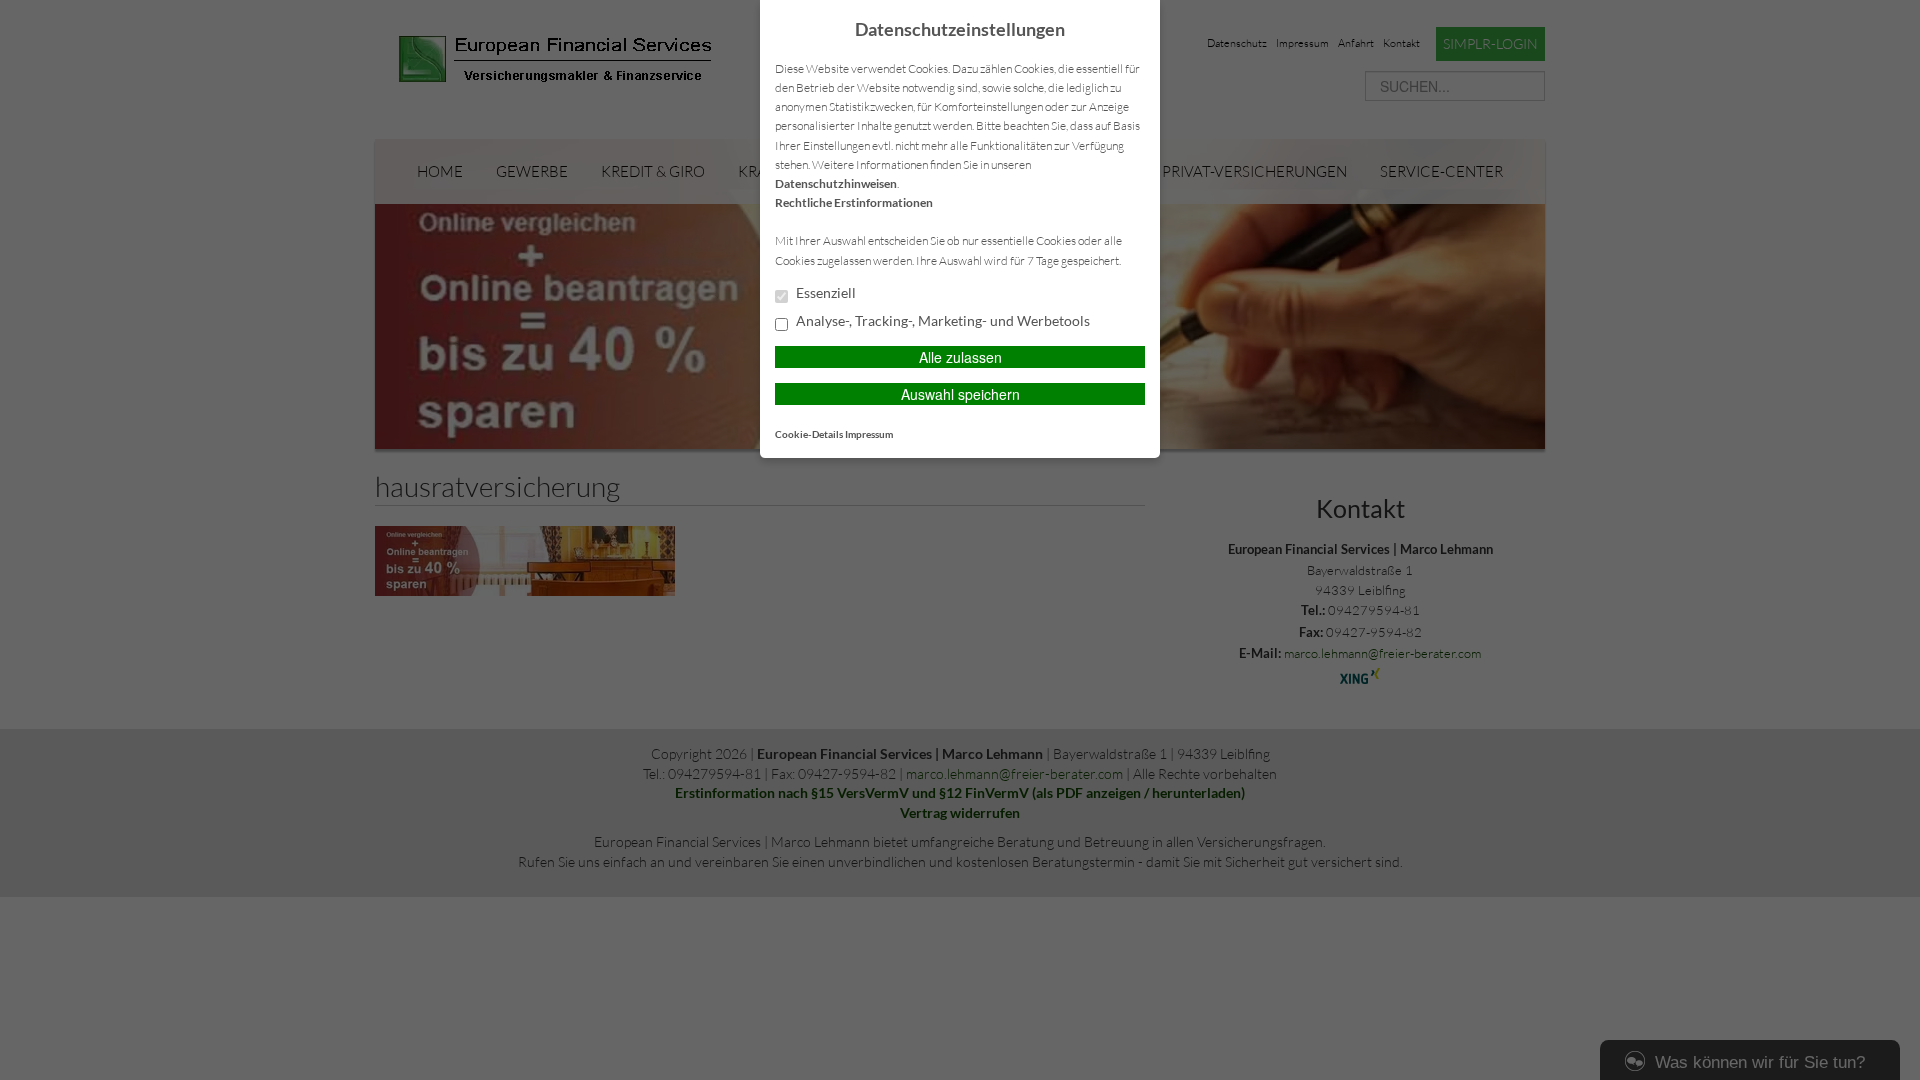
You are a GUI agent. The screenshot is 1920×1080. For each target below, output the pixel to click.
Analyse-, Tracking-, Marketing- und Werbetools (941, 321)
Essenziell (824, 293)
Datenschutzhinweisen (836, 183)
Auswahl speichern (960, 394)
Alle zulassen (960, 357)
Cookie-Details (809, 434)
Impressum (869, 434)
